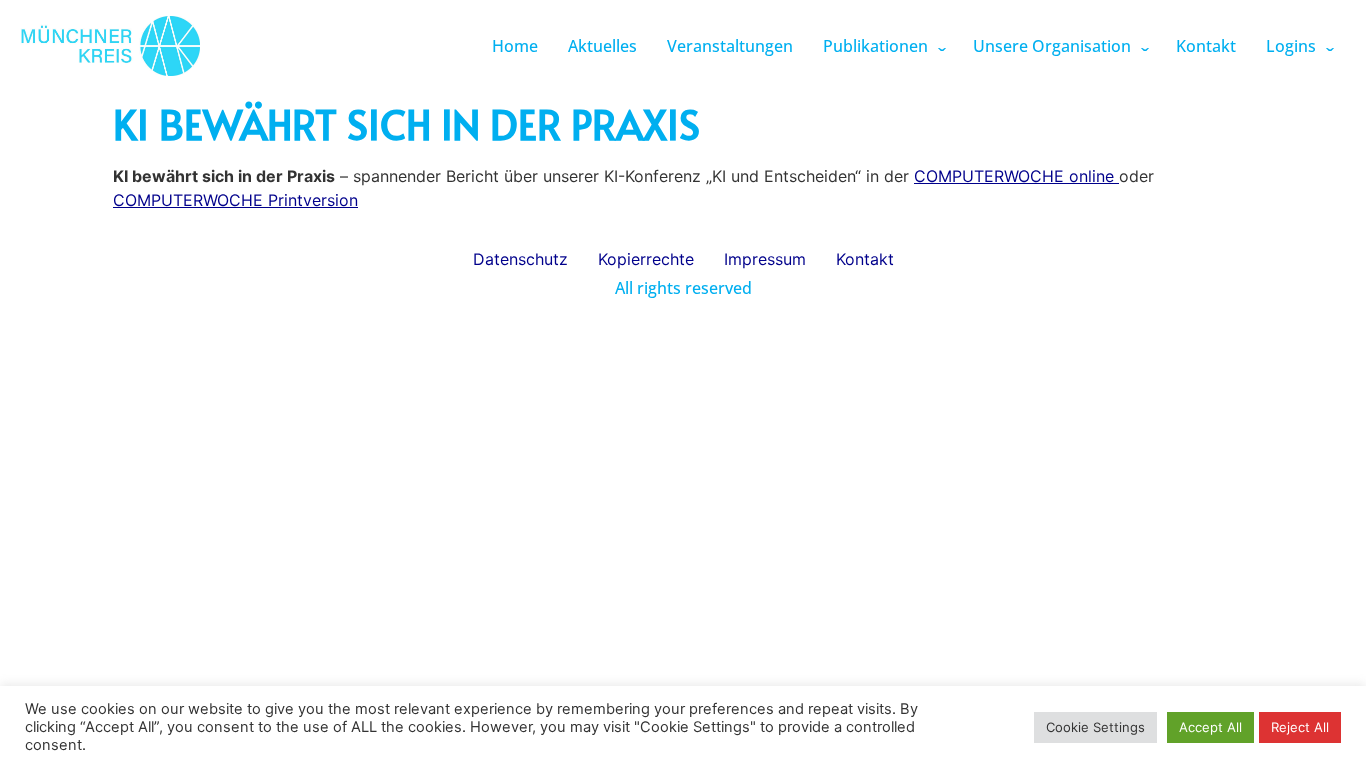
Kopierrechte (646, 259)
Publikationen (875, 46)
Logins (1291, 46)
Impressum (765, 259)
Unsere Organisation (1052, 46)
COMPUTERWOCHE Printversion (235, 200)
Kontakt (1206, 46)
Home (515, 46)
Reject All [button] (1300, 727)
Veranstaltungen (730, 46)
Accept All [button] (1210, 727)
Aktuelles (602, 46)
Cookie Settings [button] (1095, 727)
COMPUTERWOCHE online (1016, 176)
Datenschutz (520, 259)
